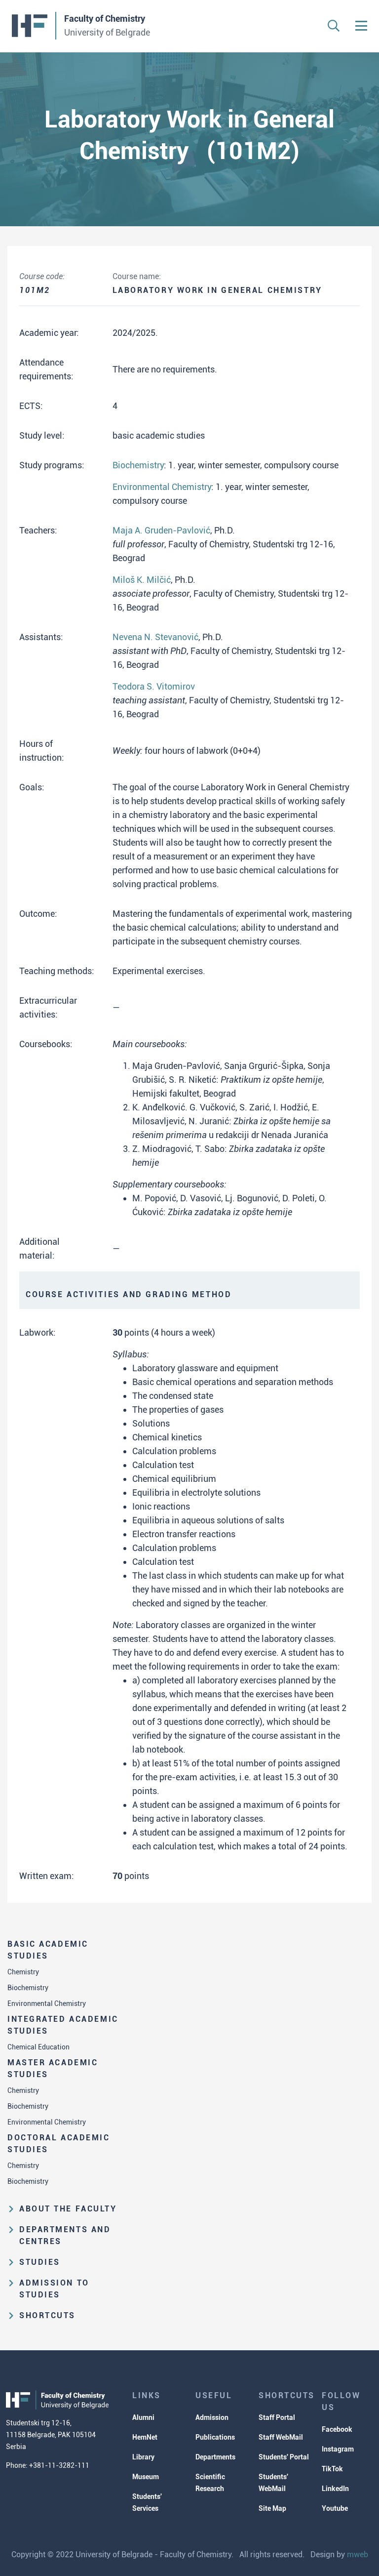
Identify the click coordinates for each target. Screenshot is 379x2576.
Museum (146, 2477)
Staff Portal (277, 2417)
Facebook (337, 2429)
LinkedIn (335, 2489)
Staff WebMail (281, 2437)
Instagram (338, 2449)
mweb (358, 2555)
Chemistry (23, 1972)
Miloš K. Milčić (142, 580)
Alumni (143, 2417)
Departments (215, 2457)
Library (143, 2457)
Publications (215, 2437)
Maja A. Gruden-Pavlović (161, 530)
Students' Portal (284, 2457)
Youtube (335, 2508)
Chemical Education (38, 2047)
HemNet (145, 2437)
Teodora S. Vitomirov (154, 686)
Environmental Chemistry (47, 2004)
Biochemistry (28, 1988)
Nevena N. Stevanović (155, 637)
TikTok (332, 2469)
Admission (212, 2417)
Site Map (272, 2508)
